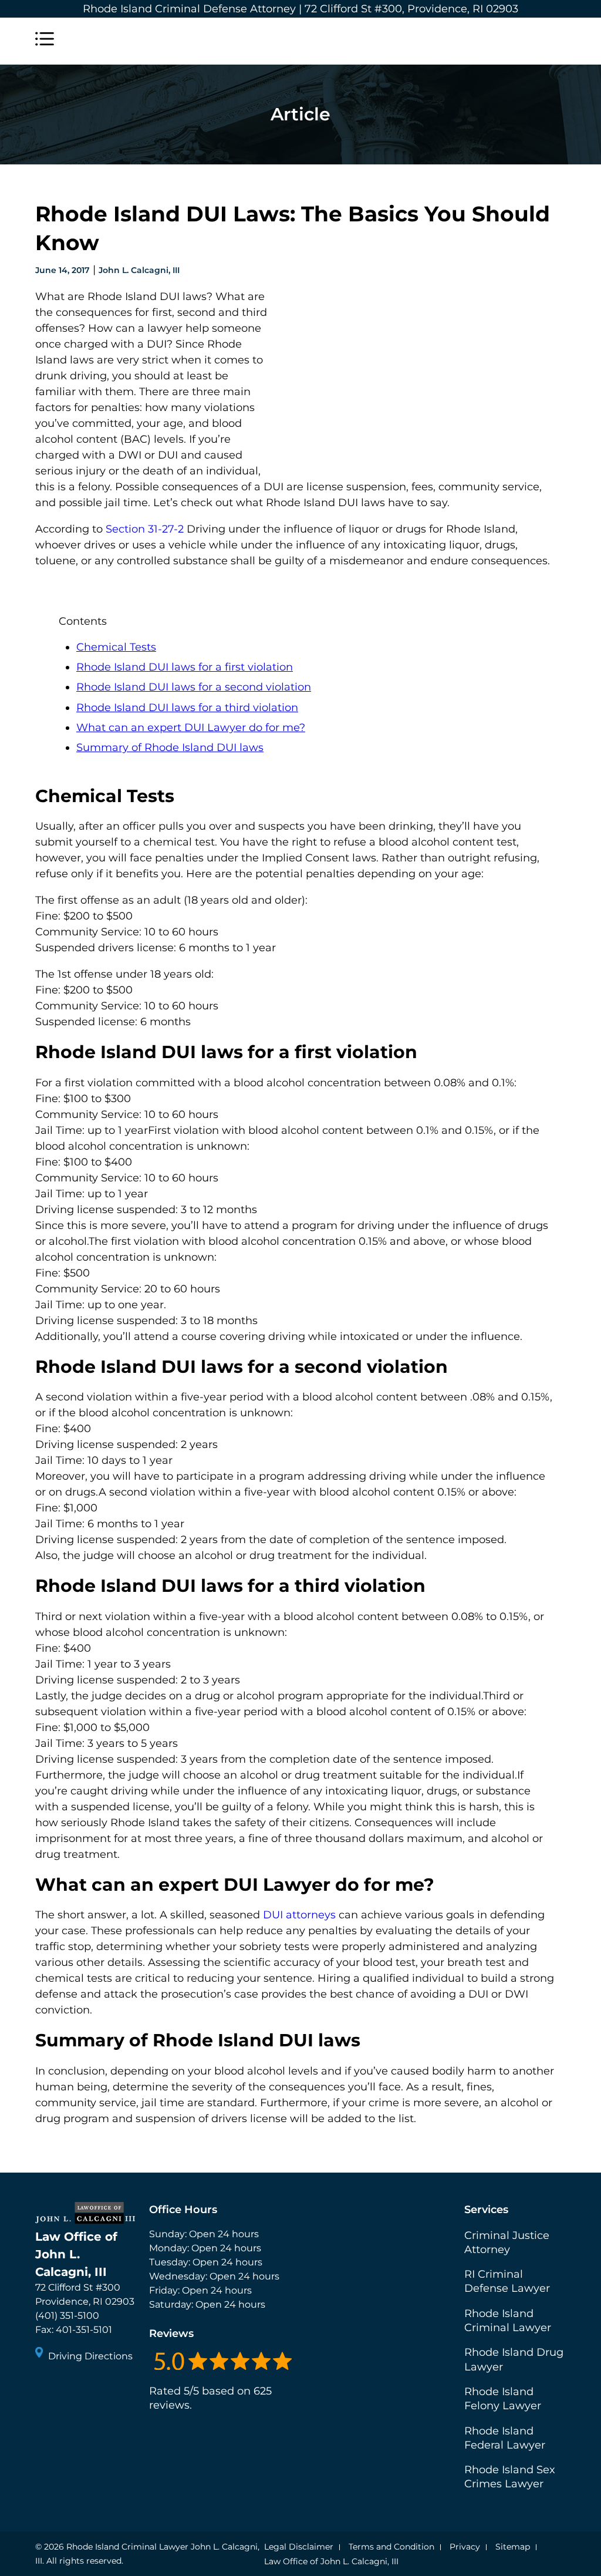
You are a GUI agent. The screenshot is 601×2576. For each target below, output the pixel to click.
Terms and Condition (391, 2547)
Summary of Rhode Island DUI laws (170, 747)
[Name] (45, 41)
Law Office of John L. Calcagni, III (331, 2561)
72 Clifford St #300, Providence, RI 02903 (411, 9)
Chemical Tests (116, 647)
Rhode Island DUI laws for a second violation (194, 687)
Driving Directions (90, 2356)
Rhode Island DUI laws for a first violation (185, 667)
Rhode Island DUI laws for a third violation (187, 708)
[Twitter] (67, 2388)
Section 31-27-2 (145, 529)
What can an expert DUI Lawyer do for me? (191, 728)
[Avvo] (109, 2388)
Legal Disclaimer (299, 2547)
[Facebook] (46, 2388)
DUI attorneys (299, 1915)
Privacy (465, 2547)
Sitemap (513, 2547)
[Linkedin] (88, 2388)
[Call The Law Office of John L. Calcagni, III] (556, 41)
